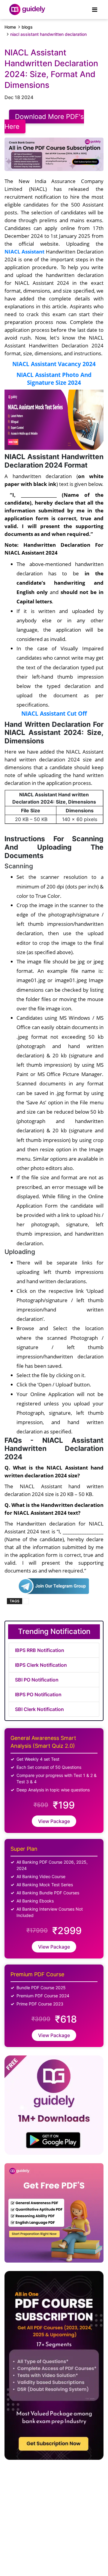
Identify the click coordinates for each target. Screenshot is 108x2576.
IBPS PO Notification (38, 1694)
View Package (54, 1821)
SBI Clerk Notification (39, 1709)
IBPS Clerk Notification (41, 1665)
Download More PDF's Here (44, 121)
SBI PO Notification (37, 1680)
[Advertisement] (49, 2515)
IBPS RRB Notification (40, 1650)
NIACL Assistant (24, 251)
